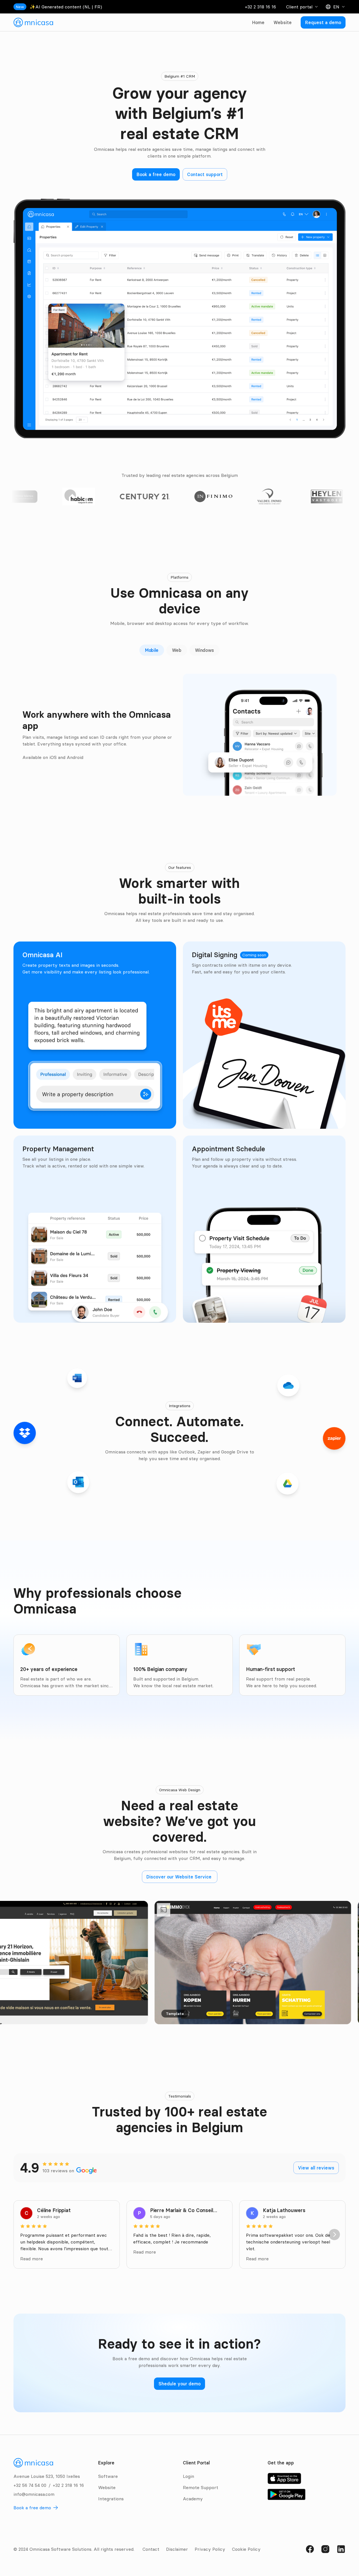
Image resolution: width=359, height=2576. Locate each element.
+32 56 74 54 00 (30, 2485)
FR (97, 7)
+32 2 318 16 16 (260, 7)
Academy (193, 2499)
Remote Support (201, 2487)
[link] (33, 22)
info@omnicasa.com (34, 2494)
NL (87, 7)
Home (258, 22)
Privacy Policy (210, 2549)
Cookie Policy (246, 2549)
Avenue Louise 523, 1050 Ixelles (47, 2476)
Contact (151, 2549)
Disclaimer (177, 2549)
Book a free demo (32, 2508)
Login (188, 2476)
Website (283, 22)
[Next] (334, 2235)
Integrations (111, 2499)
